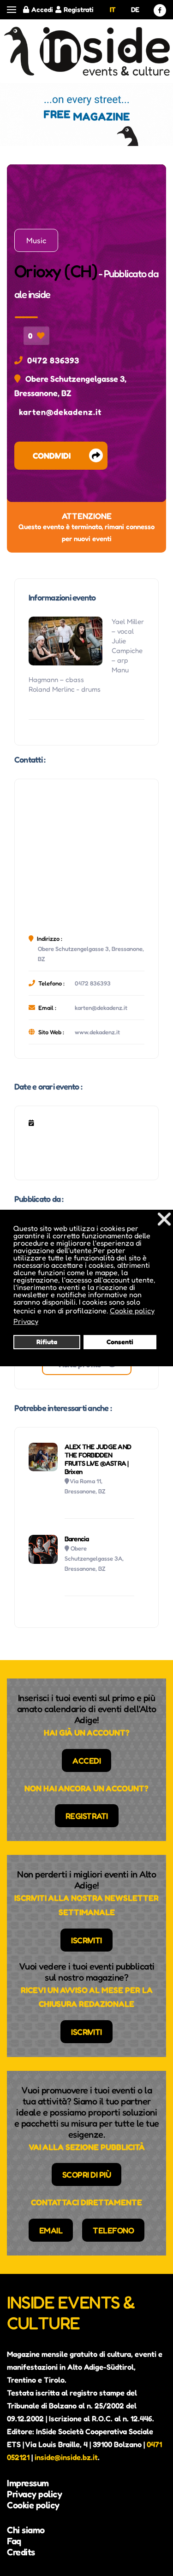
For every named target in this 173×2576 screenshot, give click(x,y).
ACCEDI (86, 1760)
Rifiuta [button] (47, 1342)
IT (113, 9)
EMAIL (51, 2230)
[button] (12, 10)
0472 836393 (53, 360)
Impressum (28, 2483)
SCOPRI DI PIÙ (87, 2174)
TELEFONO (113, 2230)
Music (36, 240)
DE (135, 9)
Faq (14, 2541)
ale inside (32, 294)
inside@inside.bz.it (66, 2457)
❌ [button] (164, 1219)
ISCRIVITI (86, 1940)
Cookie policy (33, 2505)
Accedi (42, 9)
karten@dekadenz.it (60, 412)
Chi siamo (26, 2530)
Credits (21, 2552)
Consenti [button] (120, 1342)
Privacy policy (34, 2494)
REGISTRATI (87, 1816)
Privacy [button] (26, 1321)
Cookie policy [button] (132, 1311)
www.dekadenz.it (97, 1032)
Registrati (79, 9)
